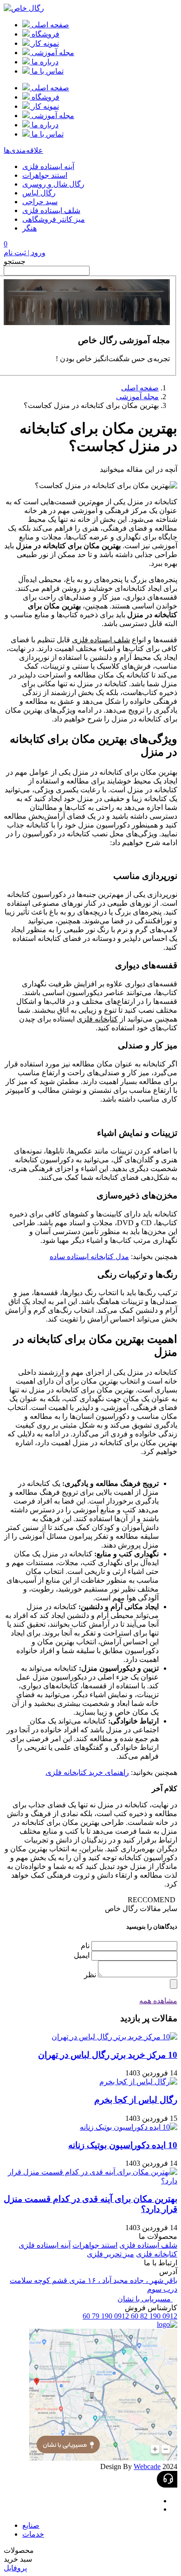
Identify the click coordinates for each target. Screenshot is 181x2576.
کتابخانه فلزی (97, 1019)
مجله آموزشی (137, 397)
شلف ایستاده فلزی (51, 210)
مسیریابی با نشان (145, 2299)
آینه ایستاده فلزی (48, 166)
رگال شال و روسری (53, 184)
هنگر (29, 228)
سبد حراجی (40, 202)
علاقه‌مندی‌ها (23, 150)
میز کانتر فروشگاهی (54, 219)
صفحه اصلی (140, 388)
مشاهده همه (158, 2001)
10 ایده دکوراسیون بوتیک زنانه (123, 2145)
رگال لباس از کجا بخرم (136, 2100)
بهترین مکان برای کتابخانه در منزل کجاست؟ (91, 405)
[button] (90, 2550)
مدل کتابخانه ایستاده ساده (89, 1257)
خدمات (33, 2534)
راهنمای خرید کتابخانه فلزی (87, 1772)
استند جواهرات (45, 175)
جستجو (15, 261)
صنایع (31, 2525)
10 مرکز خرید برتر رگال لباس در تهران (108, 2055)
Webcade (147, 2466)
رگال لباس (39, 193)
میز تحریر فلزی (110, 2254)
